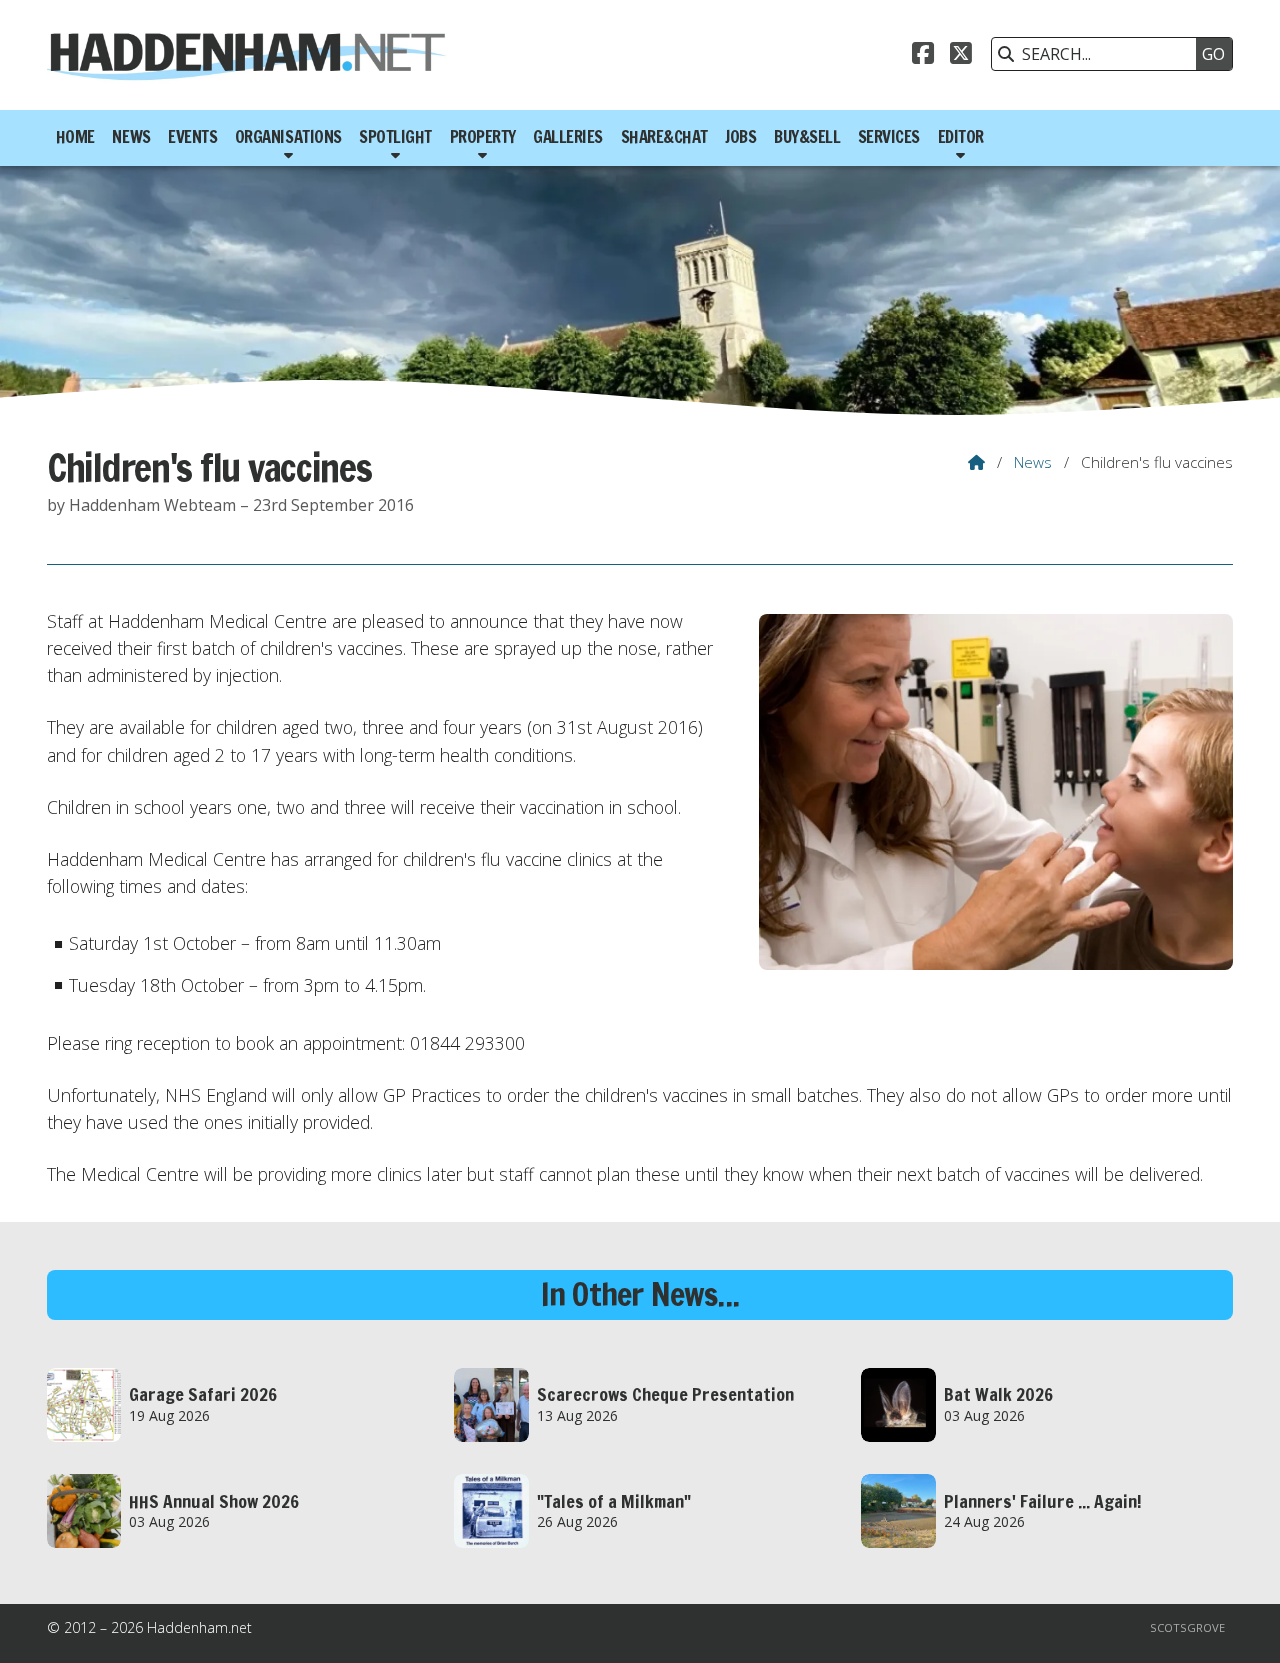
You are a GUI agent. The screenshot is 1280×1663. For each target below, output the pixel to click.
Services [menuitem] (889, 137)
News (1033, 462)
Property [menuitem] (483, 137)
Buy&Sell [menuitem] (807, 137)
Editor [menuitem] (961, 137)
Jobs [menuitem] (740, 137)
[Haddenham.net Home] (247, 55)
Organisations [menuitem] (288, 137)
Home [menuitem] (75, 137)
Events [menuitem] (192, 137)
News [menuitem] (131, 137)
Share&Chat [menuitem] (664, 137)
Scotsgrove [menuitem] (1187, 1627)
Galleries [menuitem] (568, 137)
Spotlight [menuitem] (395, 137)
